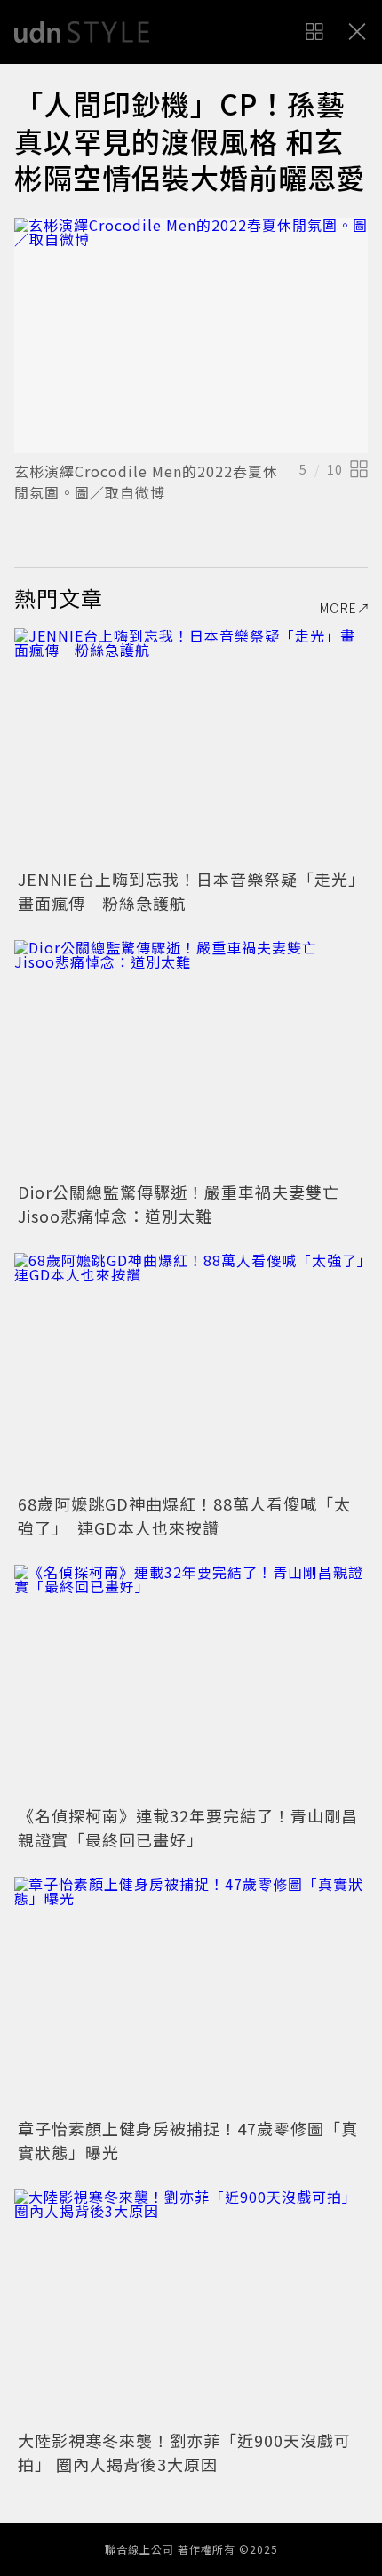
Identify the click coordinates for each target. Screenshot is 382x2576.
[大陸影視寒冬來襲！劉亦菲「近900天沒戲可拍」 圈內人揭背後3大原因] (191, 2307)
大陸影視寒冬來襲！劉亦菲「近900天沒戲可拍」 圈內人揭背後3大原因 (184, 2452)
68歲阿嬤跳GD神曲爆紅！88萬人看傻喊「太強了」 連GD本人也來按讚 (184, 1515)
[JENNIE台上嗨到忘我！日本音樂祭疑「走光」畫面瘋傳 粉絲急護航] (191, 746)
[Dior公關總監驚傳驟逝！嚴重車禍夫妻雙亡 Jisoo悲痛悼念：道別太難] (191, 1058)
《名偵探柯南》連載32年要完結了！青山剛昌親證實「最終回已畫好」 (188, 1827)
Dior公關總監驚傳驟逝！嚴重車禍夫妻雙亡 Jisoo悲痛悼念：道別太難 (187, 1204)
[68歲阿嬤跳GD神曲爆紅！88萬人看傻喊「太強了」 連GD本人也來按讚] (191, 1371)
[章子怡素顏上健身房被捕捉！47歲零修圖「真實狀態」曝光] (191, 1994)
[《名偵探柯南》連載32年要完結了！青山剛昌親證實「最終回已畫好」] (191, 1683)
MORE (338, 608)
